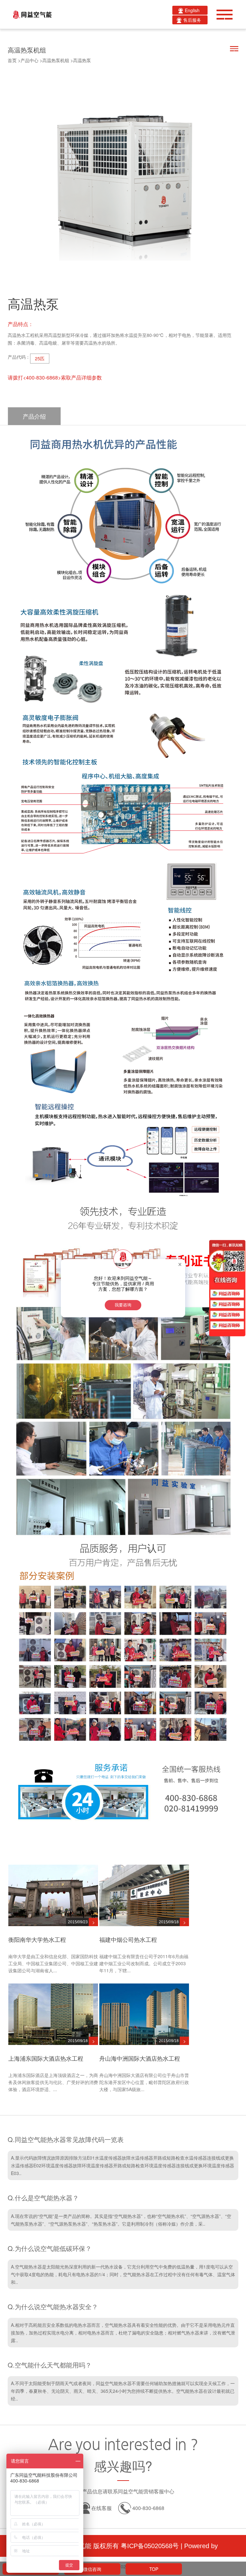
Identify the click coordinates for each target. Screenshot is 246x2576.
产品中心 (29, 60)
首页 (12, 60)
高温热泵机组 (56, 60)
